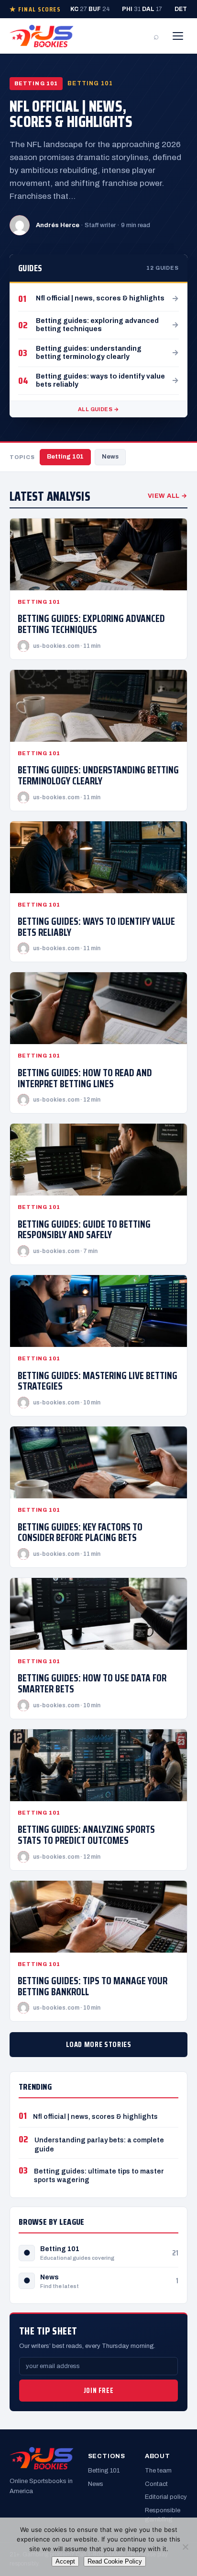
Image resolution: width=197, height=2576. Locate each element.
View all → (168, 496)
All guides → (98, 409)
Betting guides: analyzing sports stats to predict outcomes (86, 1835)
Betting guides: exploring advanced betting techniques (91, 624)
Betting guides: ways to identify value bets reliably (96, 927)
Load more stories (99, 2044)
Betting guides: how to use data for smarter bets (92, 1683)
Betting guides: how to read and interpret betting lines (85, 1078)
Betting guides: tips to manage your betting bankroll (93, 1986)
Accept (65, 2561)
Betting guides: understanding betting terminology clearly (98, 775)
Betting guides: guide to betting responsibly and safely (84, 1230)
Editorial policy (166, 2497)
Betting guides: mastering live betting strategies (98, 1381)
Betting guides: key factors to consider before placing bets (80, 1532)
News (110, 457)
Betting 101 (65, 457)
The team (158, 2471)
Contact (156, 2484)
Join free (98, 2391)
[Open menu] (178, 36)
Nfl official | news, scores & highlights (71, 114)
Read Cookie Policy (115, 2561)
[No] (185, 2547)
